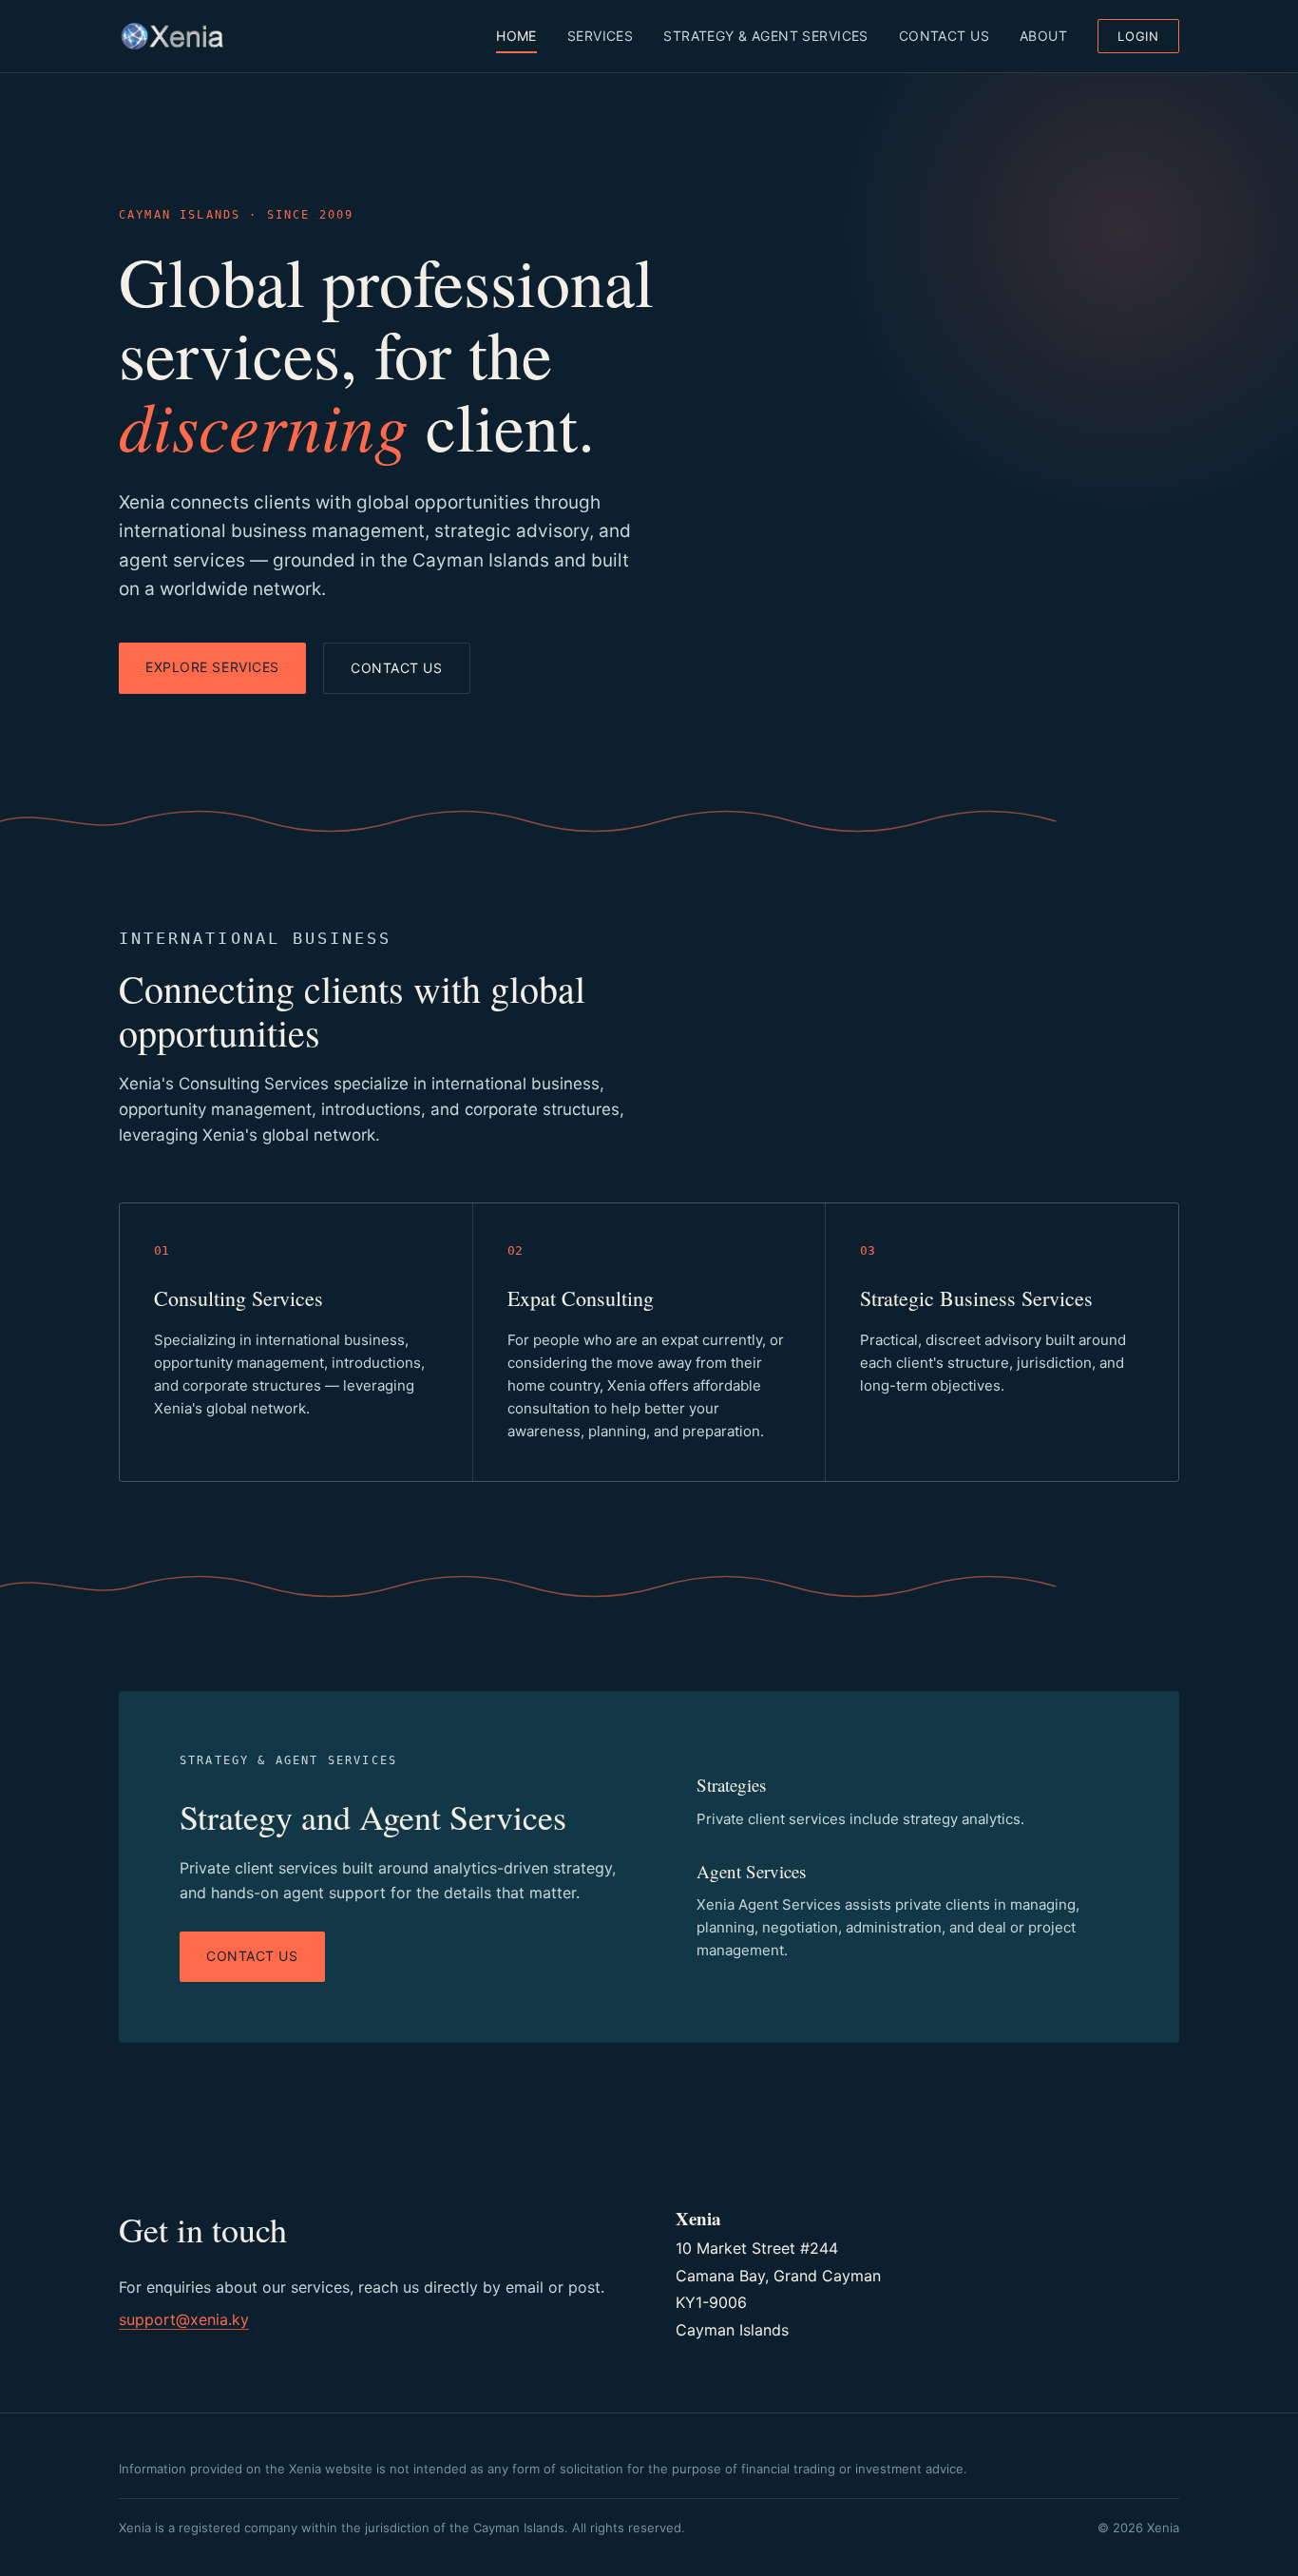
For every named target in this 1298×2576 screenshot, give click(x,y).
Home (516, 36)
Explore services (212, 667)
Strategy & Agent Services (766, 36)
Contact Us (944, 36)
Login (1138, 36)
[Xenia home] (172, 36)
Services (600, 36)
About (1043, 36)
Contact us (397, 668)
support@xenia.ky (184, 2319)
